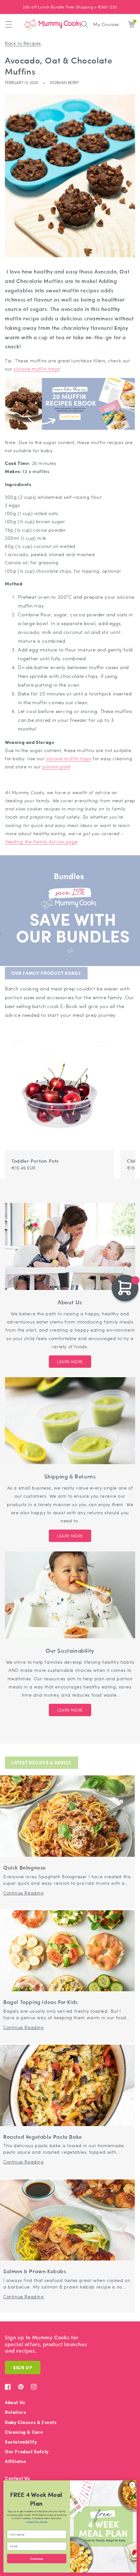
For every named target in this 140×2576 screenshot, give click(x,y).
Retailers (15, 2412)
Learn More (70, 1362)
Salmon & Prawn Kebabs (35, 2271)
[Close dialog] (132, 2485)
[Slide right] (126, 1038)
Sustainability (21, 2442)
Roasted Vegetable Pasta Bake (43, 2137)
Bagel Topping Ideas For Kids (41, 2002)
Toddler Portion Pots (35, 1161)
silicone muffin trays (36, 369)
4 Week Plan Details (37, 2521)
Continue (37, 2558)
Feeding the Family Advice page (41, 841)
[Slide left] (119, 1038)
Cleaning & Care (24, 2432)
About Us (15, 2402)
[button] (9, 24)
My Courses (106, 24)
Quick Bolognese (25, 1868)
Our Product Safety (27, 2451)
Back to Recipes (23, 43)
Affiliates (16, 2461)
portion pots (56, 766)
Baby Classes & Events (31, 2422)
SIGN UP (23, 2367)
